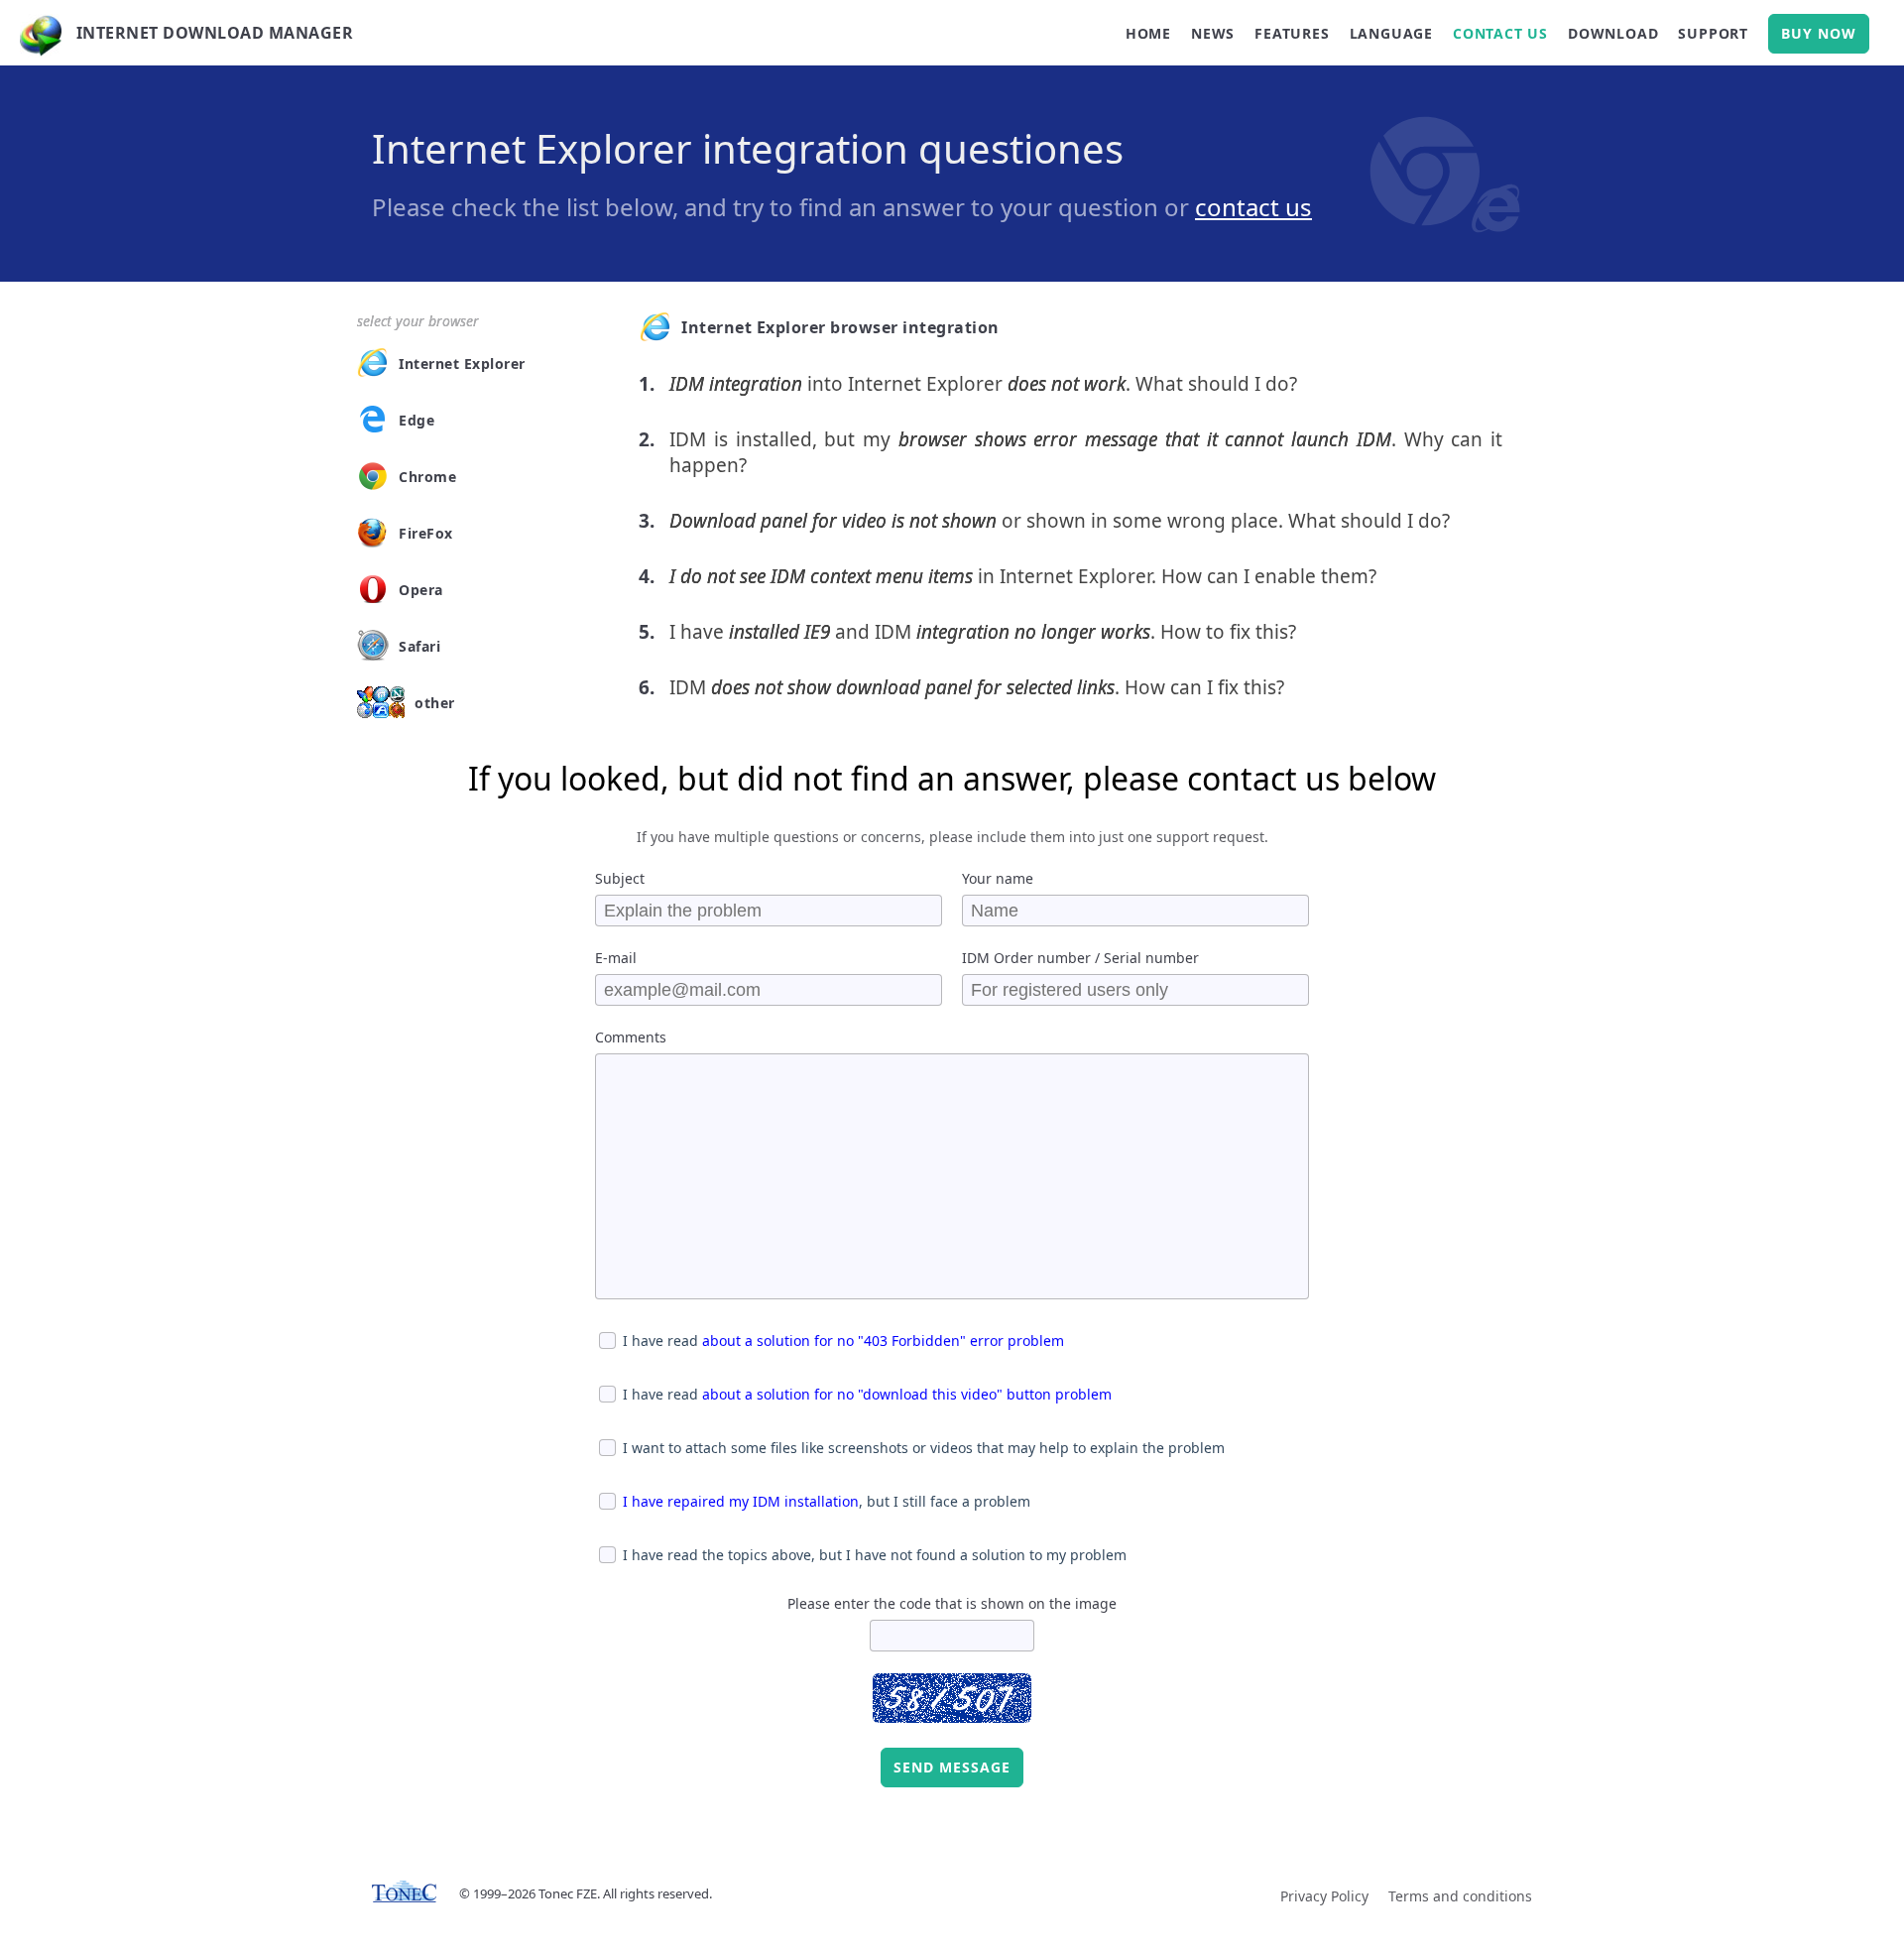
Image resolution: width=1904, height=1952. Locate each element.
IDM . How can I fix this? (977, 687)
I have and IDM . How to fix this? (983, 632)
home (1148, 33)
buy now (1819, 33)
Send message (952, 1767)
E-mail (616, 958)
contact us (1500, 33)
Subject (620, 878)
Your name (998, 878)
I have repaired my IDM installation (741, 1501)
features (1292, 33)
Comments (631, 1037)
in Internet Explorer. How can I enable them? (1023, 576)
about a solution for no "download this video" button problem (907, 1394)
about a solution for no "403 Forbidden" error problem (883, 1341)
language (1391, 33)
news (1213, 33)
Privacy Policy (1324, 1896)
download (1613, 33)
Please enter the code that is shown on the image (952, 1603)
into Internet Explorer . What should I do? (983, 384)
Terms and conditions (1460, 1896)
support (1713, 33)
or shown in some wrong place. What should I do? (1060, 521)
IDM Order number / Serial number (1080, 958)
